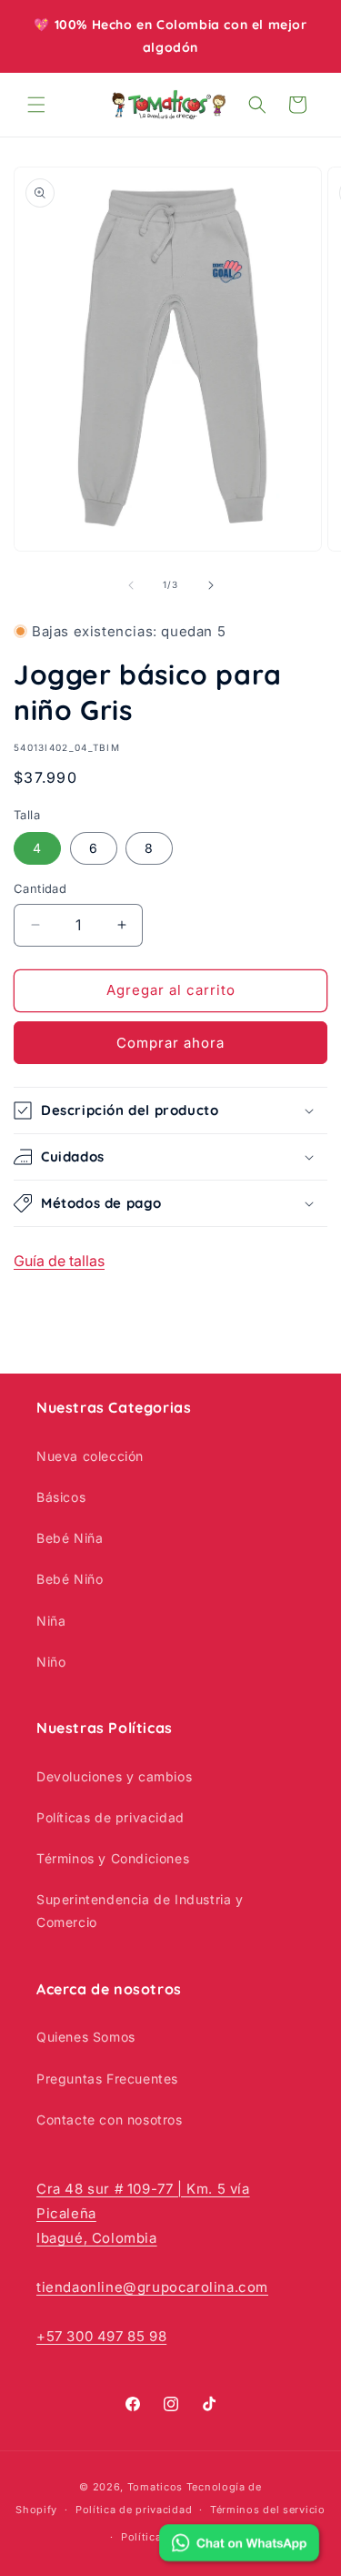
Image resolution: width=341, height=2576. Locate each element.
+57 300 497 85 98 (101, 2336)
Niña (51, 1621)
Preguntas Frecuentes (107, 2079)
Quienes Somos (86, 2037)
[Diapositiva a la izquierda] (131, 585)
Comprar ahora (170, 1043)
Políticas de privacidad (110, 1817)
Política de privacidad (134, 2510)
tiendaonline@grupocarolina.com (152, 2287)
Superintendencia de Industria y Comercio (140, 1911)
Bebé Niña (70, 1538)
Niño (51, 1662)
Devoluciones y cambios (114, 1776)
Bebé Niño (70, 1579)
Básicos (61, 1497)
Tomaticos (155, 2487)
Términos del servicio (268, 2510)
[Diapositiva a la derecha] (211, 585)
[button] (36, 105)
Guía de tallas (59, 1261)
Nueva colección (90, 1456)
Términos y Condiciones (113, 1858)
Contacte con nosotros (110, 2120)
